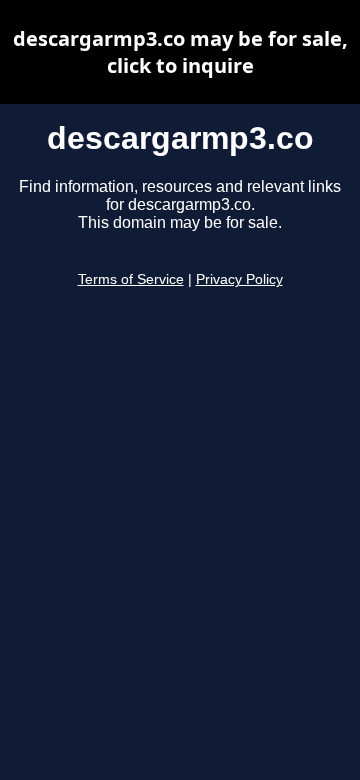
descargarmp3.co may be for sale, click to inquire (180, 52)
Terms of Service (131, 279)
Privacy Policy (239, 279)
